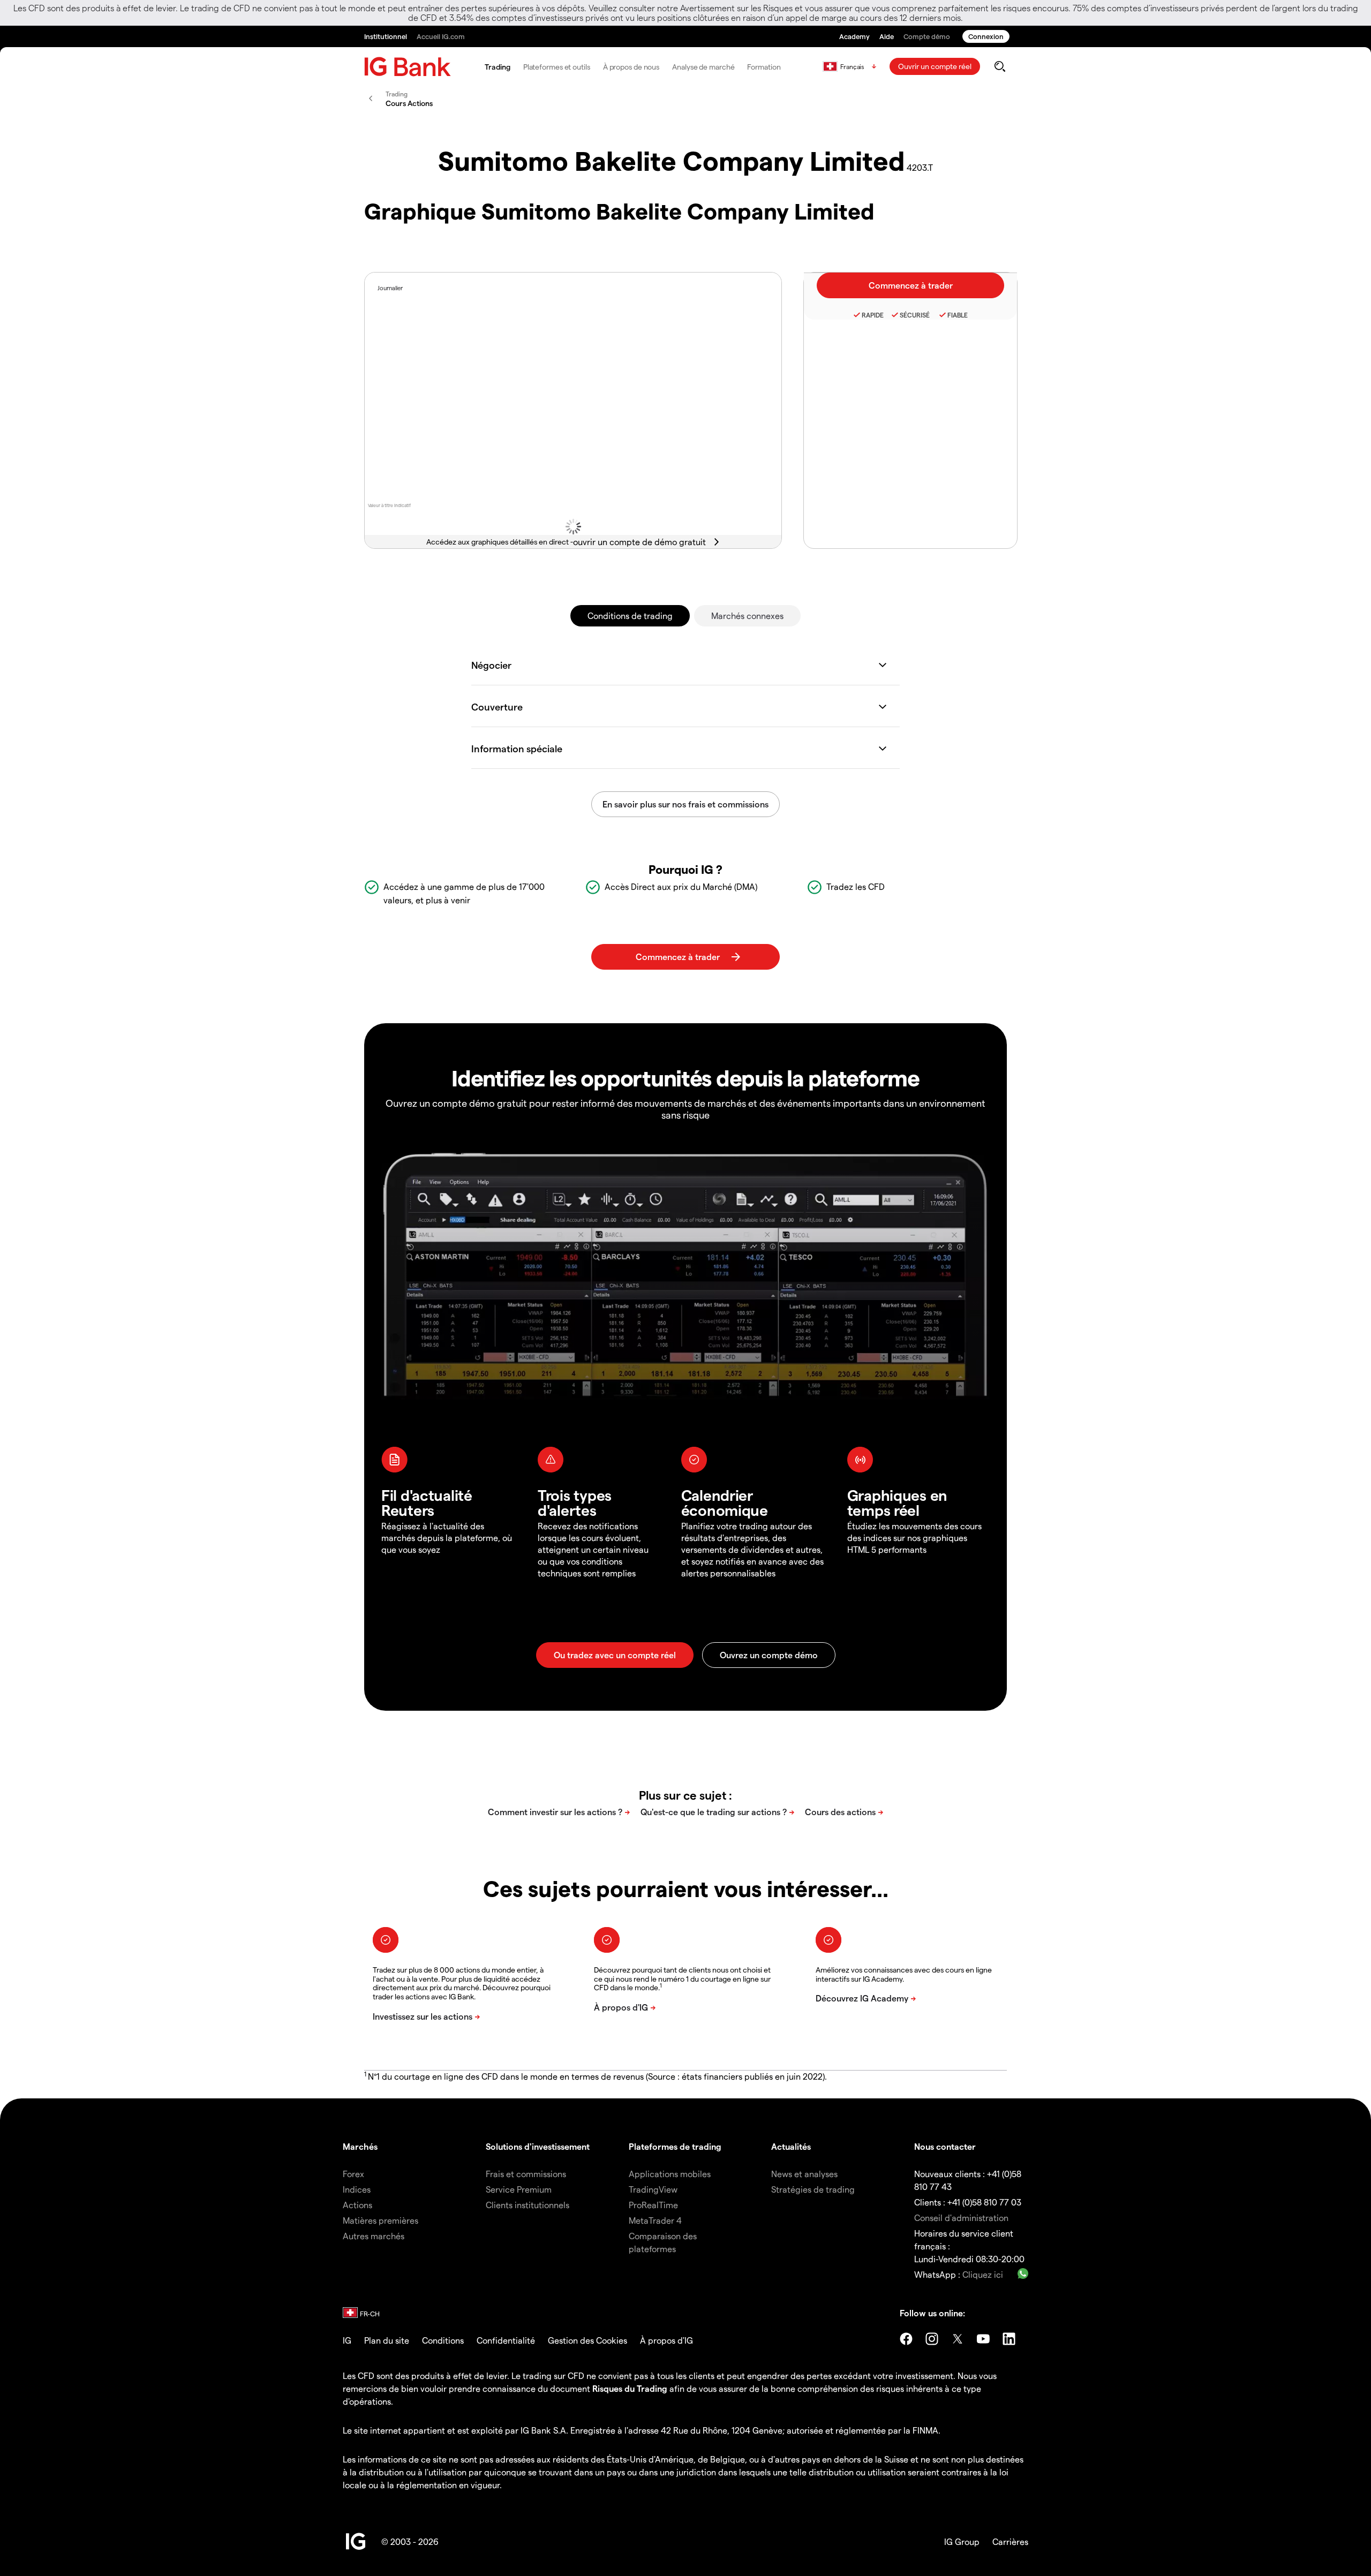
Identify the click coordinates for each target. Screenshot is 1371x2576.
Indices (357, 2189)
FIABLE (958, 315)
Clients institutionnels (528, 2205)
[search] (1000, 66)
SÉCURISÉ (915, 315)
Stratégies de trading (813, 2189)
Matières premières (381, 2220)
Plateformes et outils (557, 67)
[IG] (408, 67)
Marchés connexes (747, 615)
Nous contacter (945, 2146)
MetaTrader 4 (655, 2220)
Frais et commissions (526, 2174)
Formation (764, 67)
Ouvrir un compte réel (935, 66)
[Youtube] (983, 2339)
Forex (353, 2174)
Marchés (360, 2146)
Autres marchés (374, 2236)
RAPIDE (873, 315)
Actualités (791, 2146)
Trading (497, 67)
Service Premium (519, 2189)
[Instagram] (932, 2339)
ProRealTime (653, 2205)
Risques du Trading (630, 2388)
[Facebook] (906, 2339)
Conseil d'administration (961, 2218)
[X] (958, 2339)
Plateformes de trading (675, 2146)
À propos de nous (631, 67)
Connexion (986, 36)
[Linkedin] (1009, 2339)
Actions (357, 2205)
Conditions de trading (630, 615)
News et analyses (804, 2174)
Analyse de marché (703, 67)
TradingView (653, 2189)
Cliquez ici (983, 2274)
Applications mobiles (670, 2174)
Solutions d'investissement (538, 2146)
